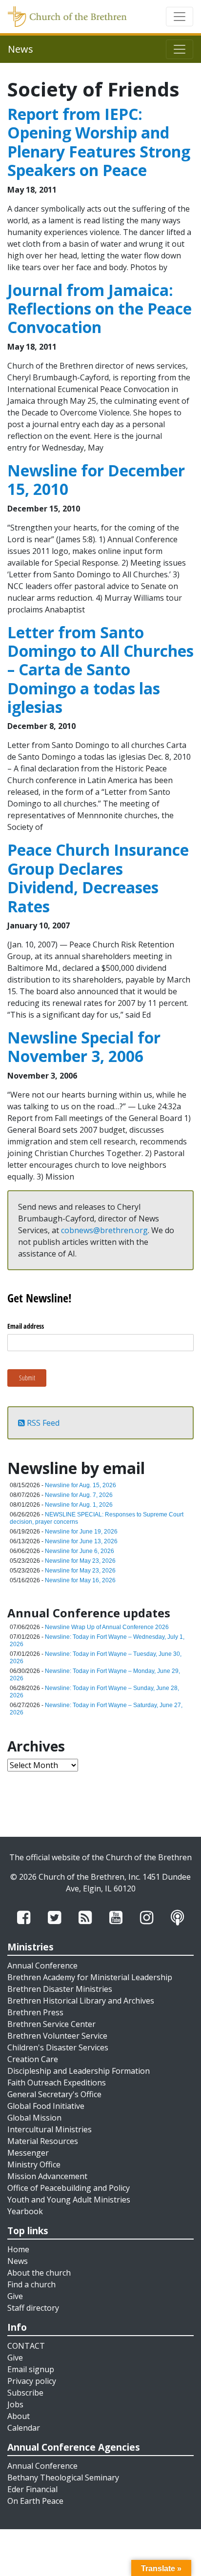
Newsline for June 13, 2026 (81, 1541)
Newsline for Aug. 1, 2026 (79, 1505)
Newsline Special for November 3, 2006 (84, 1047)
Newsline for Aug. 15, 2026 (80, 1485)
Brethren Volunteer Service (57, 2036)
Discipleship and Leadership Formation (79, 2071)
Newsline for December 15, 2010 (96, 480)
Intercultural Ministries (50, 2129)
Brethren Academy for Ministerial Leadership (90, 1977)
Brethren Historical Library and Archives (81, 2001)
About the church (39, 2273)
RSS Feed (42, 1423)
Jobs (15, 2404)
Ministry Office (34, 2164)
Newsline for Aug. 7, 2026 (79, 1495)
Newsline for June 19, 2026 (81, 1532)
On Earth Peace (35, 2501)
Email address (26, 1326)
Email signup (31, 2369)
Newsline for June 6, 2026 (80, 1551)
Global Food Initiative (46, 2106)
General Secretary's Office (54, 2094)
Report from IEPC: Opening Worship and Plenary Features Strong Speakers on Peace (99, 142)
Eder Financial (32, 2489)
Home (18, 2249)
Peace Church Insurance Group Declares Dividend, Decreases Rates (98, 878)
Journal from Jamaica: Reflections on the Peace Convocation (100, 309)
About (19, 2416)
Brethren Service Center (51, 2024)
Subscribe (25, 2393)
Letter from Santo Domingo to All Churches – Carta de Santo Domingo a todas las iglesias (100, 670)
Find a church (31, 2284)
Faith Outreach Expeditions (57, 2083)
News (18, 2261)
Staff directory (33, 2308)
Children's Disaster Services (58, 2047)
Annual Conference (42, 1966)
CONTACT (26, 2346)
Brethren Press (35, 2012)
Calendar (24, 2428)
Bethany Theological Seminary (63, 2478)
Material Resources (43, 2141)
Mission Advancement (47, 2176)
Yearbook (25, 2211)
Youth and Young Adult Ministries (69, 2200)
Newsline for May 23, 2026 (80, 1561)
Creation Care (33, 2059)
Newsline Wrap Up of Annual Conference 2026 (107, 1627)
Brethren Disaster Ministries (60, 1989)
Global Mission (34, 2118)
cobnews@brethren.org (104, 1230)
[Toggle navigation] (180, 17)
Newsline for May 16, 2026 (80, 1580)
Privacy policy (32, 2381)
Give (15, 2296)
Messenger (28, 2153)
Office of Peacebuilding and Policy (69, 2188)
